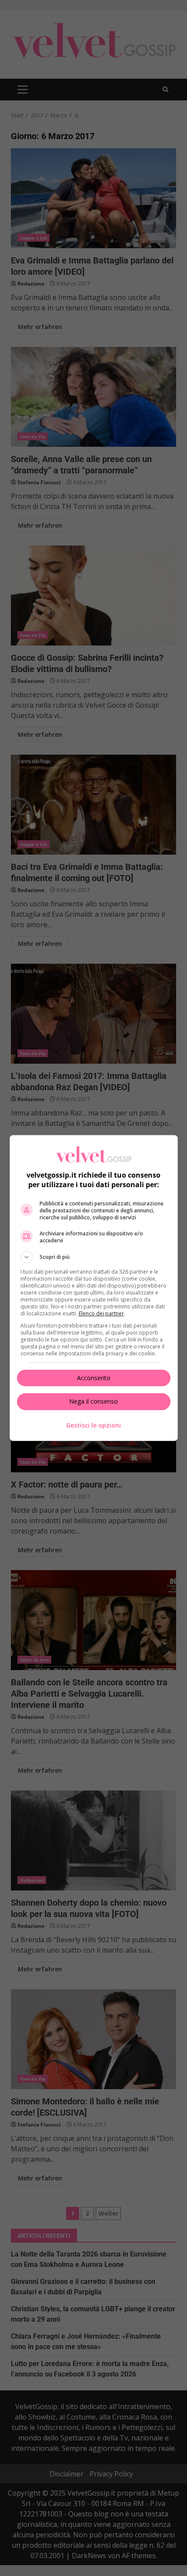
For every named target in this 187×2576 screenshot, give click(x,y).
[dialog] (94, 1288)
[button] (94, 1257)
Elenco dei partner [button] (101, 1313)
